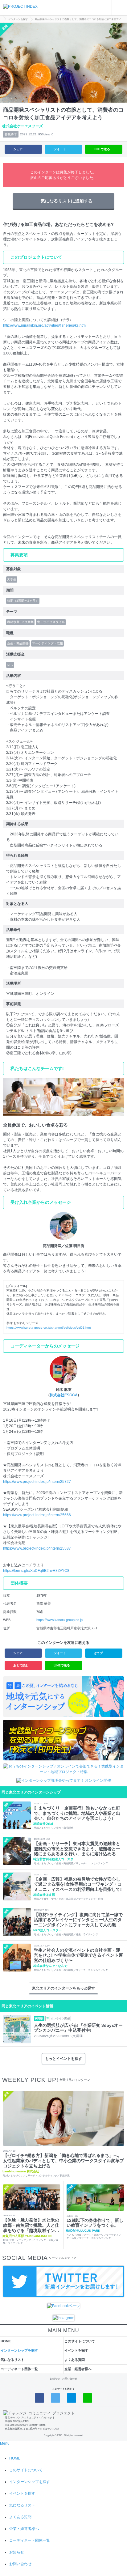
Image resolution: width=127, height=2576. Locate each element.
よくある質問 (75, 2360)
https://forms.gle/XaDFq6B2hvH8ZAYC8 (36, 1571)
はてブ (98, 1653)
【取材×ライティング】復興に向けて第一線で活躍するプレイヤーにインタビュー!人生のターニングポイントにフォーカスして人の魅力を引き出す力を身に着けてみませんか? (78, 1920)
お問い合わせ (70, 2379)
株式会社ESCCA (64, 1395)
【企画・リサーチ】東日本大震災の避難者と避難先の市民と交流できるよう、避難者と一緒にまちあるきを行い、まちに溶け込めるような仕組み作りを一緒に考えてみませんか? (77, 1849)
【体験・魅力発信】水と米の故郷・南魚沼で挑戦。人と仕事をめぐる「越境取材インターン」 (31, 2225)
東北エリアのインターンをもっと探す (63, 1988)
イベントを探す (76, 2350)
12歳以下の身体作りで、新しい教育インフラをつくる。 (95, 2223)
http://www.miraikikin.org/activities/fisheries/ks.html (45, 325)
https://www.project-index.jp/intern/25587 (37, 1548)
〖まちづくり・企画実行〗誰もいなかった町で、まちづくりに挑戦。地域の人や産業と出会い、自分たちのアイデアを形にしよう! (77, 1813)
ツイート (60, 149)
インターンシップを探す (19, 2350)
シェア (18, 149)
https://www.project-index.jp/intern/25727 (37, 1482)
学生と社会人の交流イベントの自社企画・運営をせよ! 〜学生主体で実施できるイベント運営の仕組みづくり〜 (78, 1955)
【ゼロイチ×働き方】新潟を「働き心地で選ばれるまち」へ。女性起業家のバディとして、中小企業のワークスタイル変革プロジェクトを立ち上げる (63, 2161)
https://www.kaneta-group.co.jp (59, 1620)
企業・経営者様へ (78, 2369)
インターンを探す (18, 19)
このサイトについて (80, 2341)
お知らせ (55, 2379)
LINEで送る (102, 149)
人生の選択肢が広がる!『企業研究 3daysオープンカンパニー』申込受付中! (78, 2028)
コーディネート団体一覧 (19, 2369)
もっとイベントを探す (63, 2059)
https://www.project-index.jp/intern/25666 (37, 1515)
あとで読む (21, 1665)
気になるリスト (12, 2360)
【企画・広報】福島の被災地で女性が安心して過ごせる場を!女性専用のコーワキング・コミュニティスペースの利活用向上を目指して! (78, 1884)
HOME (6, 2341)
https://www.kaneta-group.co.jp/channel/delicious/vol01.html (49, 1328)
